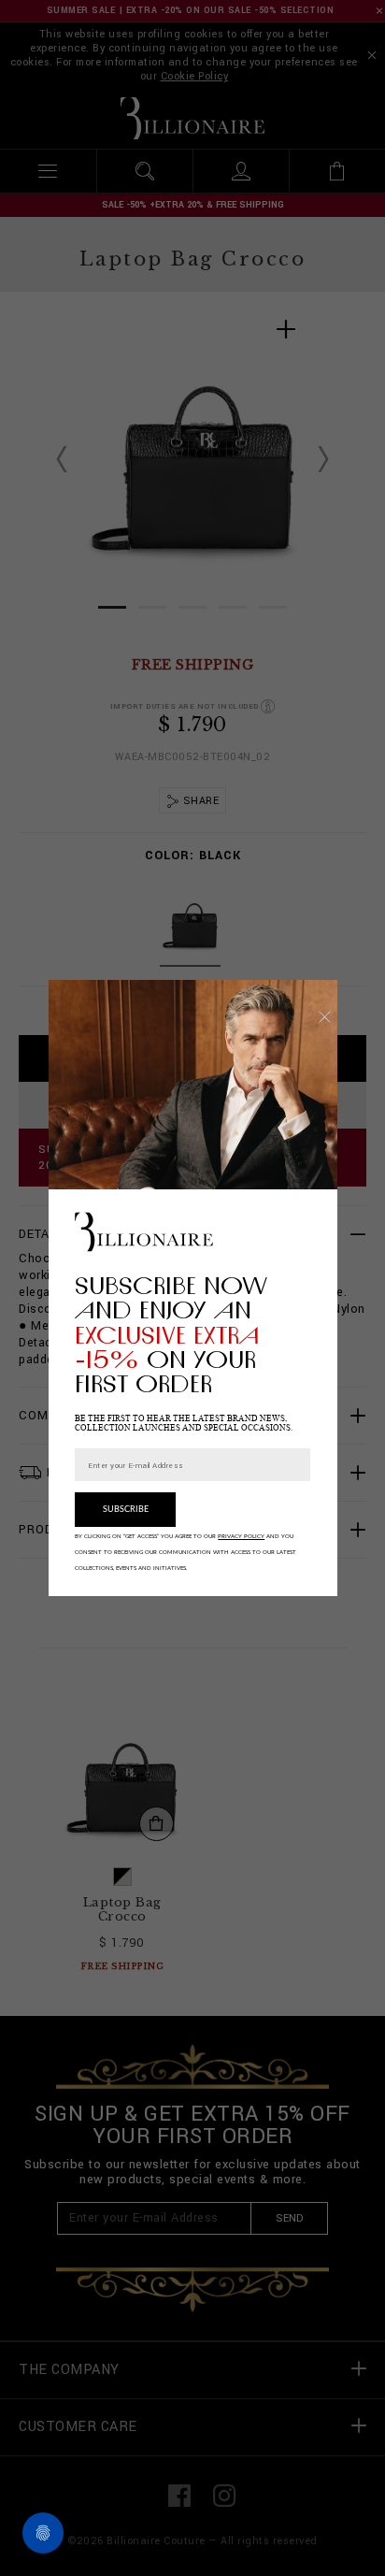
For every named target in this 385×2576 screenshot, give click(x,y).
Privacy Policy (241, 1536)
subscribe (126, 1510)
